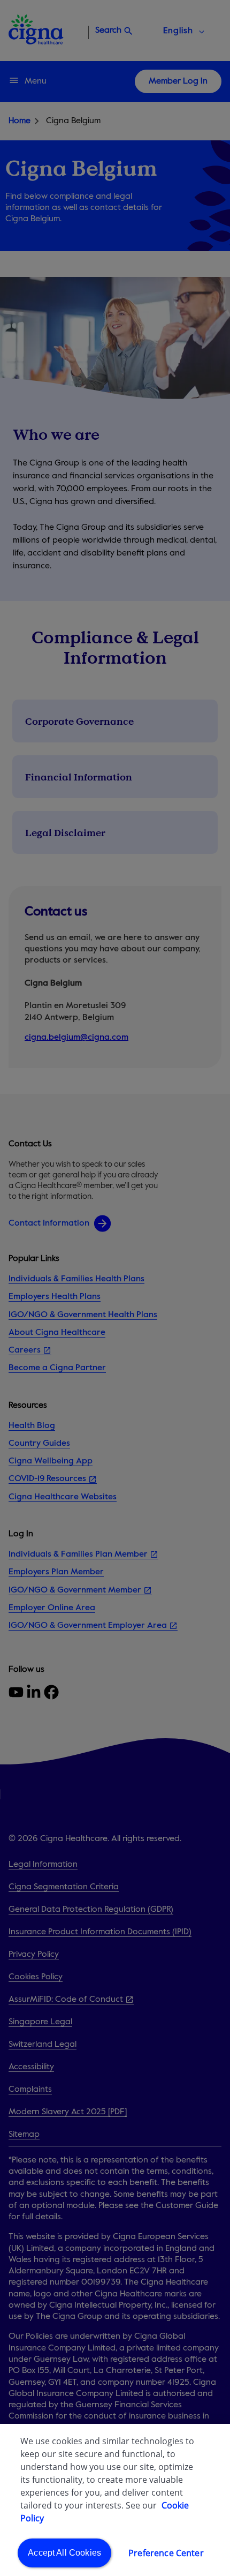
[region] (115, 2500)
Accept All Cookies (64, 2553)
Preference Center (166, 2553)
